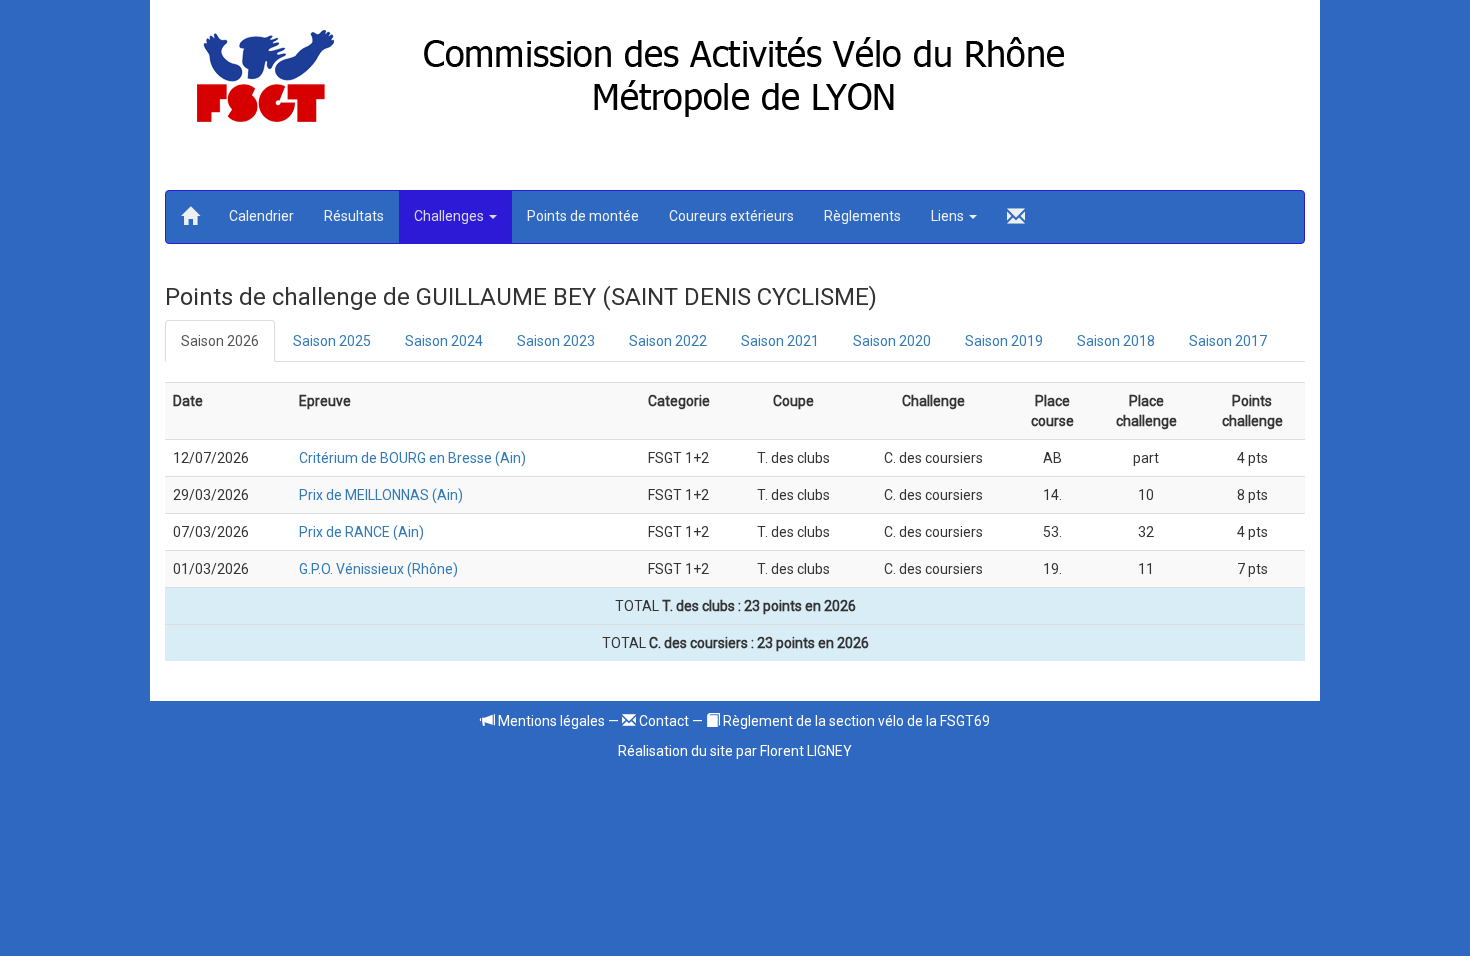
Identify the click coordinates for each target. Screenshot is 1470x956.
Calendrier (261, 216)
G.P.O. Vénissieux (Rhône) (378, 569)
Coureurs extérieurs (731, 216)
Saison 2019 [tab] (1004, 341)
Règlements (862, 216)
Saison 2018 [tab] (1116, 341)
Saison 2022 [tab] (668, 341)
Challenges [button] (450, 216)
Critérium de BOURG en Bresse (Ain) (412, 458)
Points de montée (583, 216)
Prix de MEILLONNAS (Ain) (381, 495)
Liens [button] (949, 216)
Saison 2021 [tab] (780, 341)
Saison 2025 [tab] (332, 341)
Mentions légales (550, 721)
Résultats (354, 216)
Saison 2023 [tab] (556, 341)
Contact (662, 721)
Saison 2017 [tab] (1228, 341)
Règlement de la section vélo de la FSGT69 (855, 721)
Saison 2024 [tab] (444, 341)
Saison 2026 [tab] (220, 341)
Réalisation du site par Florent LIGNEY (735, 751)
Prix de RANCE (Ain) (361, 532)
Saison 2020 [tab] (892, 341)
